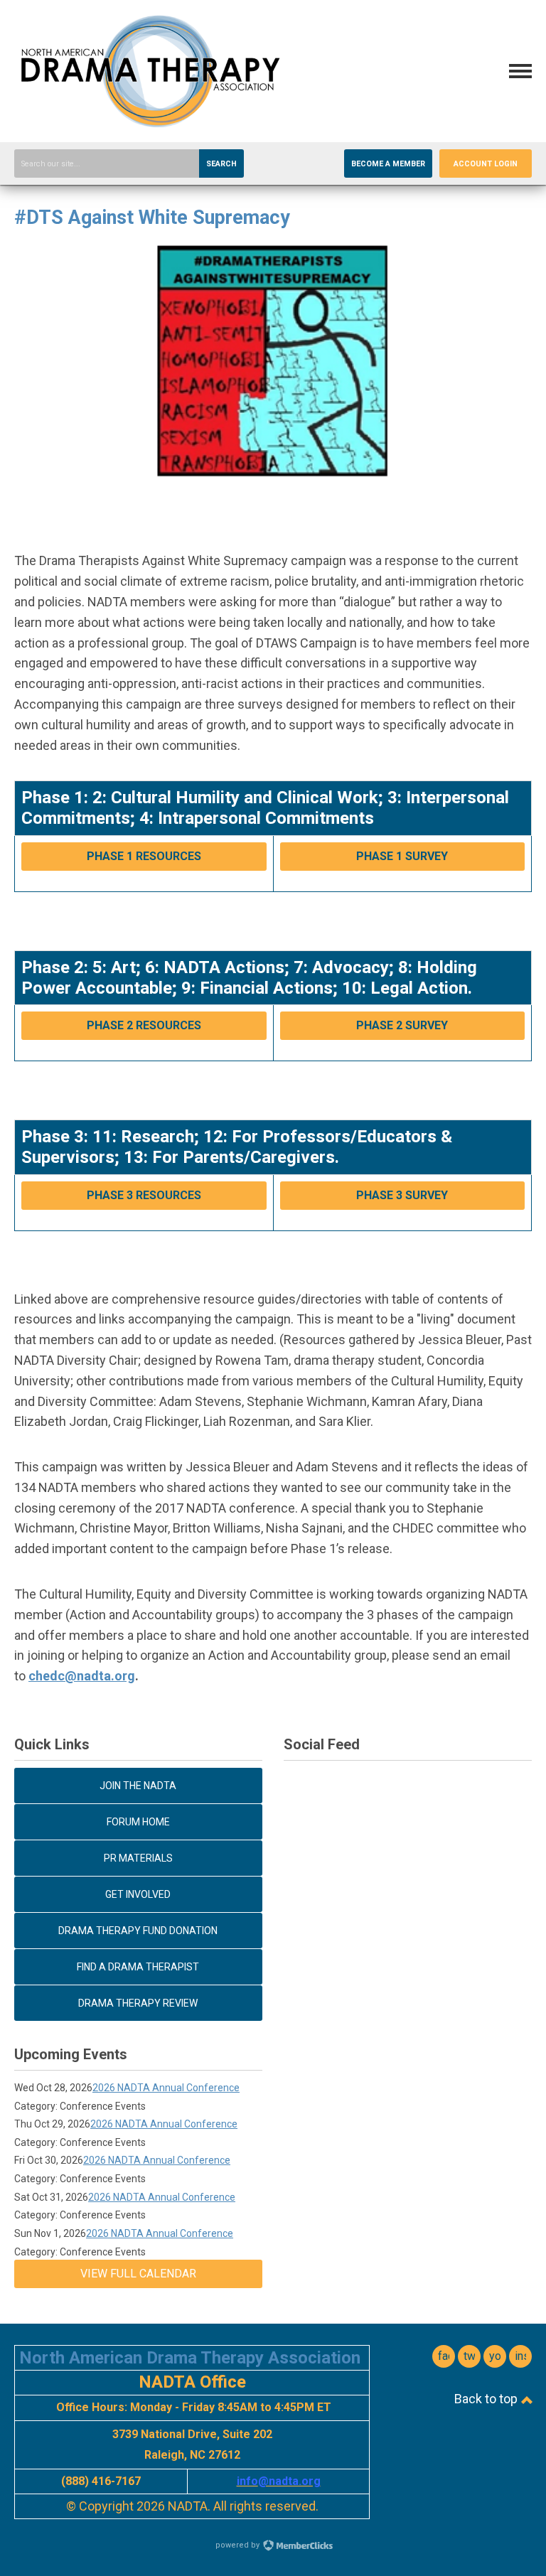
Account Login (486, 164)
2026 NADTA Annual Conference (166, 2088)
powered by (239, 2545)
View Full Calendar (138, 2274)
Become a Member (388, 164)
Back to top (487, 2399)
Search (221, 164)
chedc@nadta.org (82, 1676)
